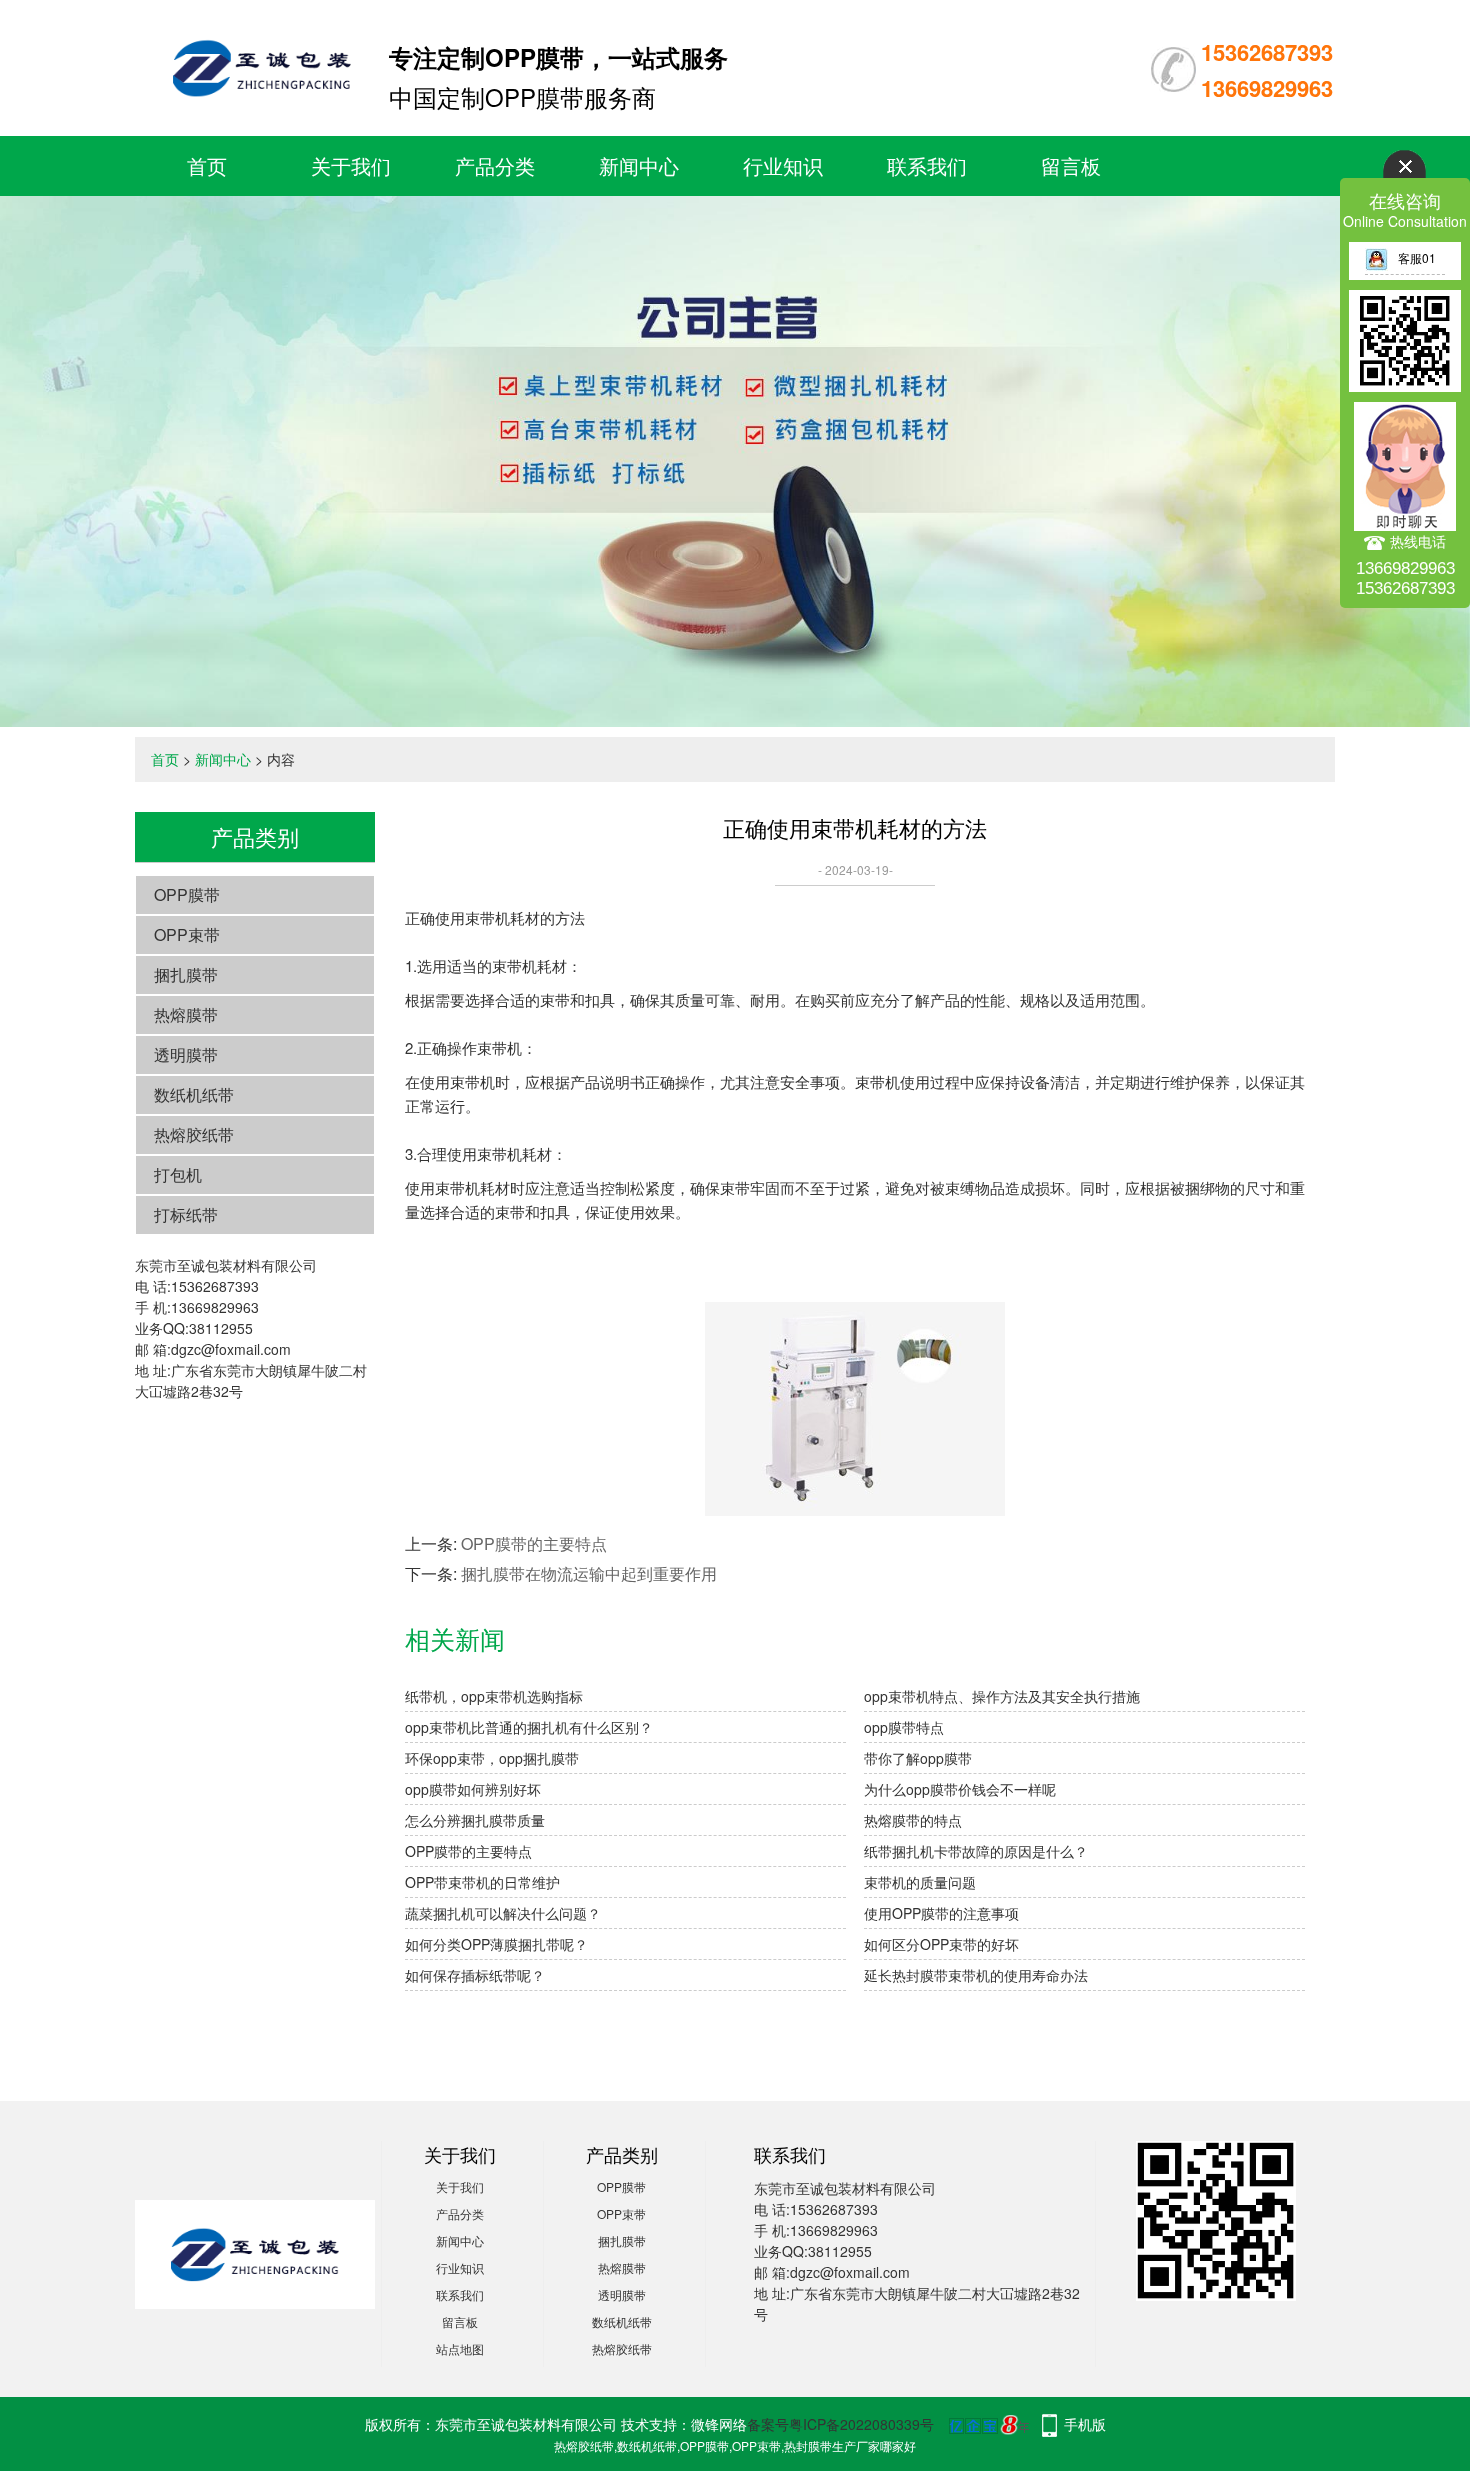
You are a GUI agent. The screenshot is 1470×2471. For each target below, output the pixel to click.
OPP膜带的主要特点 (534, 1543)
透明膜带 (186, 1054)
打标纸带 (186, 1214)
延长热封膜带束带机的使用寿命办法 (976, 1975)
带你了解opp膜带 (918, 1758)
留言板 (1071, 165)
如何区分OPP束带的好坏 (941, 1944)
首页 (207, 165)
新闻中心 (639, 165)
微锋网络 (719, 2424)
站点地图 (460, 2348)
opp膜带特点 (904, 1727)
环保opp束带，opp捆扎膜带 (492, 1758)
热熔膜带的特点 (913, 1820)
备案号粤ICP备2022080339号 (840, 2424)
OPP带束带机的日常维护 (482, 1882)
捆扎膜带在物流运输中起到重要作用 (589, 1573)
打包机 (178, 1174)
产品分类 (495, 165)
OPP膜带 (187, 894)
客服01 (1417, 257)
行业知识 (783, 165)
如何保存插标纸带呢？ (475, 1975)
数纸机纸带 (194, 1094)
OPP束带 (187, 934)
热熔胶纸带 (194, 1134)
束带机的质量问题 (920, 1882)
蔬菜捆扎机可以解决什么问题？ (503, 1913)
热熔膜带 (186, 1014)
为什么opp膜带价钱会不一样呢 (960, 1789)
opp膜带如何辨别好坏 (473, 1789)
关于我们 (351, 165)
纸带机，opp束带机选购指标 (494, 1696)
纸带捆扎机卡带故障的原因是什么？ (976, 1851)
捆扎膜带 (186, 974)
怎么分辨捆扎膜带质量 (475, 1820)
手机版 (1085, 2424)
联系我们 (927, 165)
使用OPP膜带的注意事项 (941, 1913)
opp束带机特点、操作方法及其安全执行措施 (1002, 1696)
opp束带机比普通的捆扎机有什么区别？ (529, 1727)
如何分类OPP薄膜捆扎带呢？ (496, 1944)
